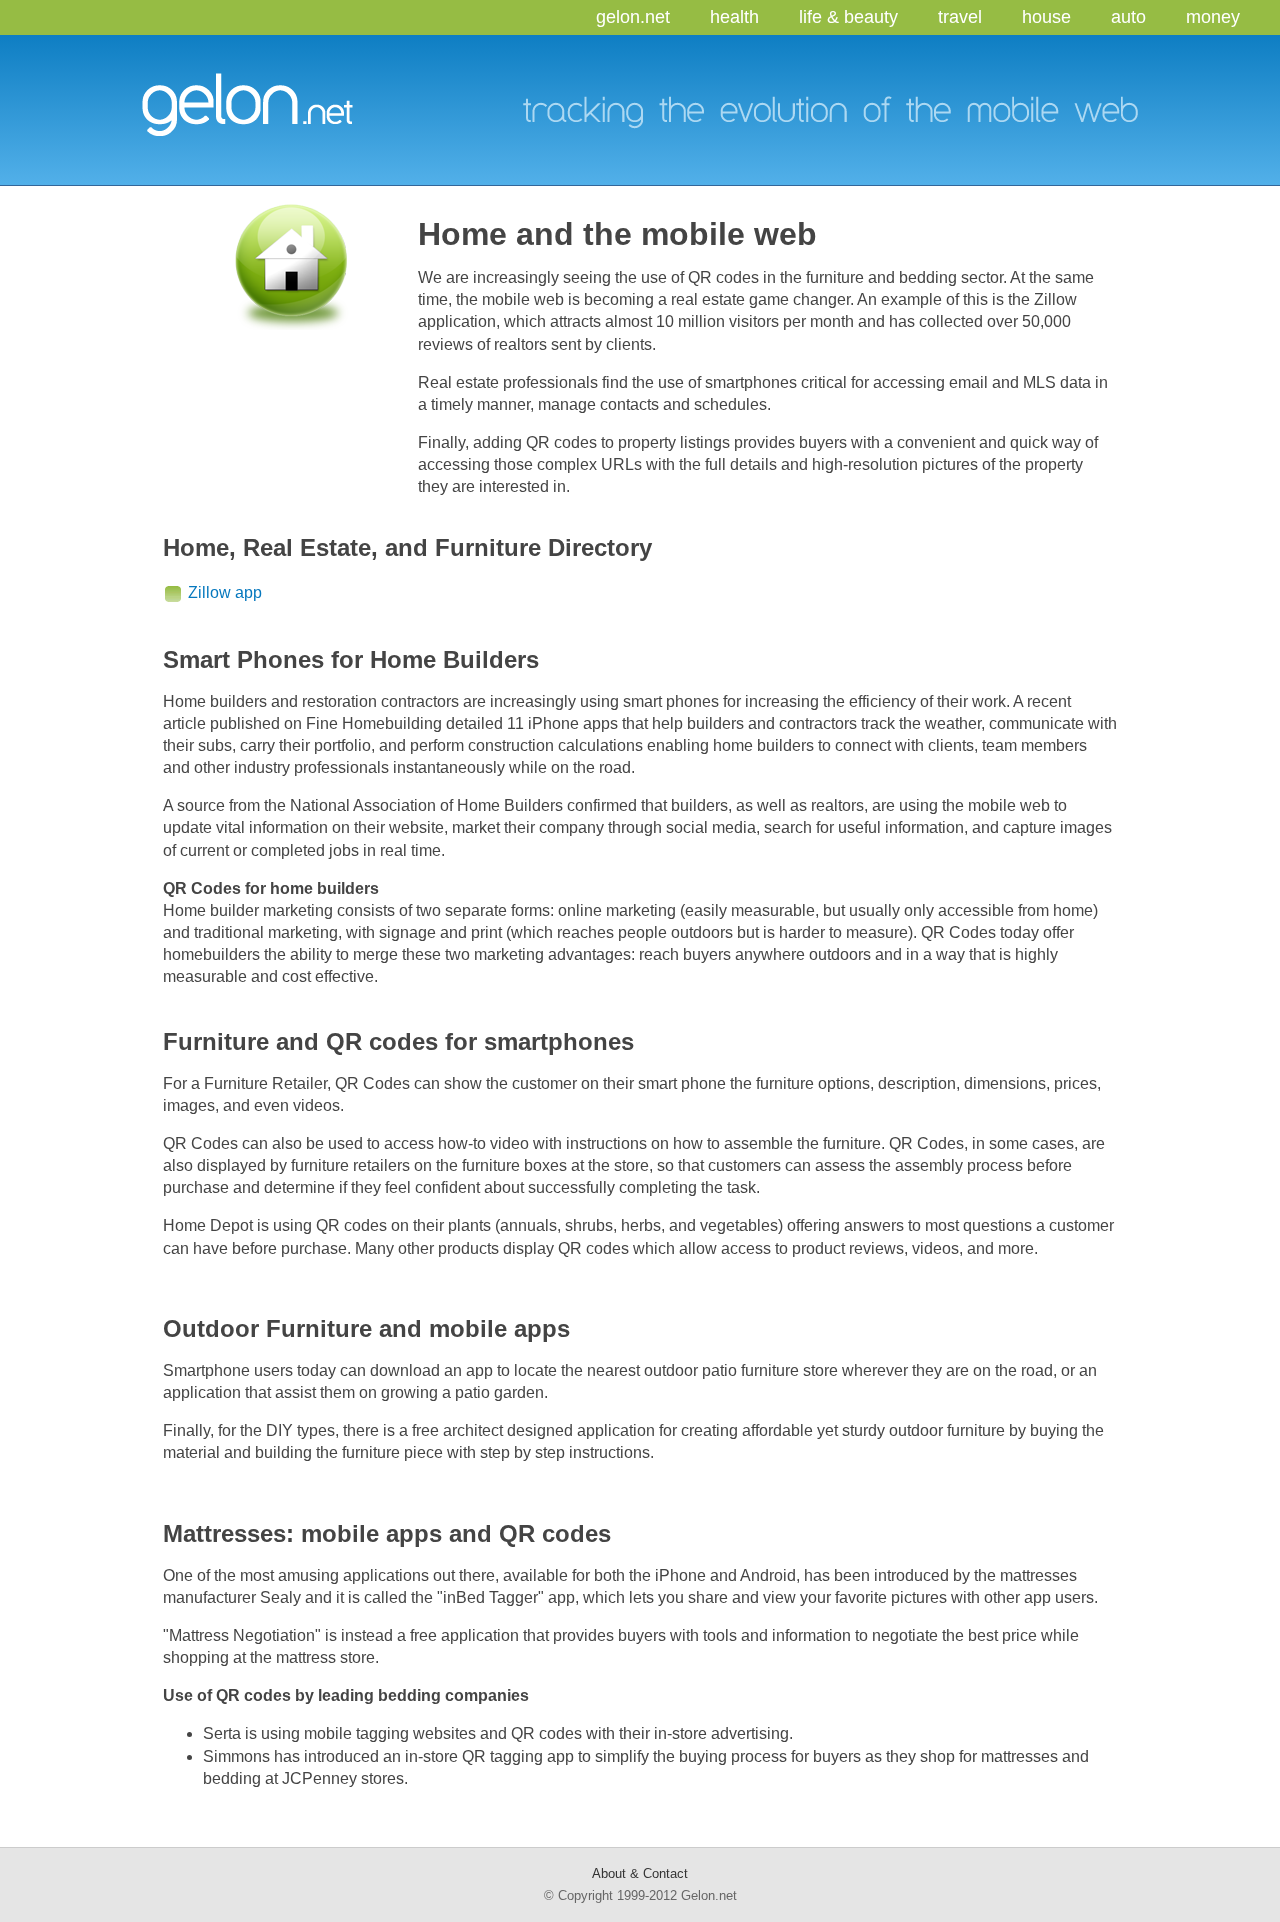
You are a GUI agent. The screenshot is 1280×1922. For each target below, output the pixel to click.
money (1213, 17)
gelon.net (633, 17)
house (1046, 17)
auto (1128, 17)
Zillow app (225, 592)
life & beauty (848, 17)
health (734, 17)
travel (960, 17)
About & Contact (640, 1873)
